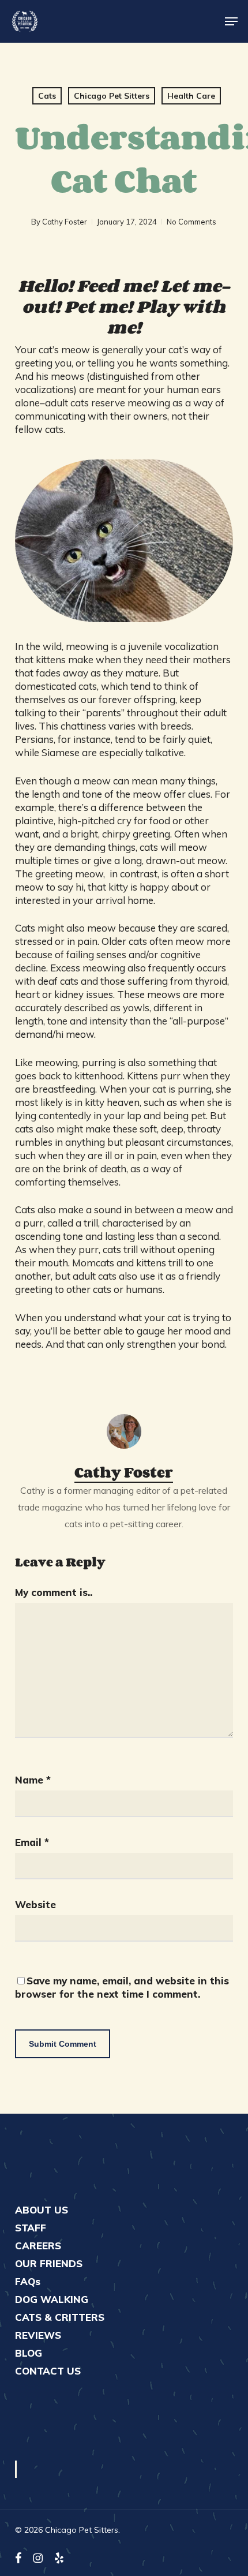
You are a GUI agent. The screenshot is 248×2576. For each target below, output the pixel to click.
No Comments (191, 222)
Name (33, 1780)
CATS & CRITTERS (60, 2317)
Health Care (191, 96)
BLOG (29, 2353)
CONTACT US (48, 2371)
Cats (47, 96)
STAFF (31, 2228)
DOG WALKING (52, 2299)
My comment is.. (54, 1592)
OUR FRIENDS (49, 2263)
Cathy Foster (65, 222)
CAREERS (38, 2246)
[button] (231, 21)
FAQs (28, 2281)
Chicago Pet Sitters (112, 96)
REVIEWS (38, 2335)
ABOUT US (42, 2210)
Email (32, 1842)
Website (35, 1904)
